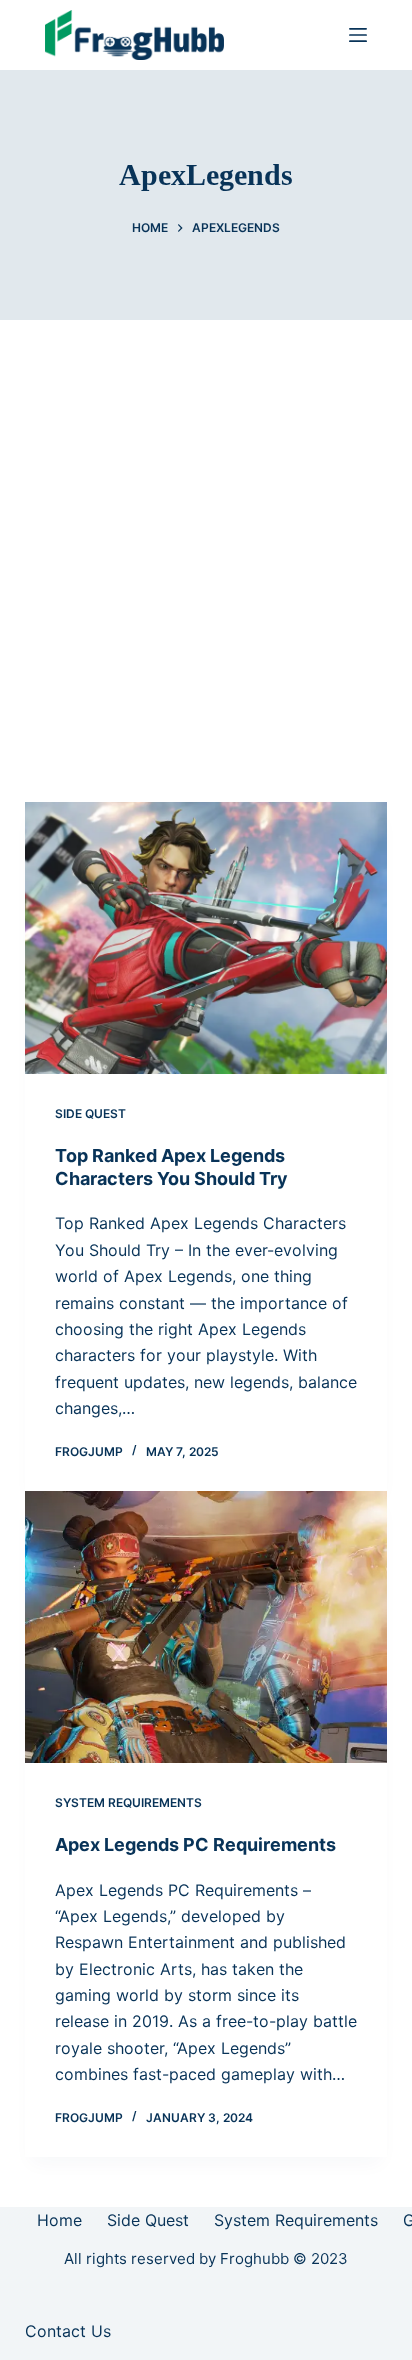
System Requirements (128, 1802)
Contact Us (68, 2331)
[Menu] (358, 35)
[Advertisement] (206, 536)
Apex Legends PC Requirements (195, 1844)
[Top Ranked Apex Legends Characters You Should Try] (206, 938)
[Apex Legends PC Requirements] (206, 1627)
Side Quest (90, 1113)
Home (59, 2220)
